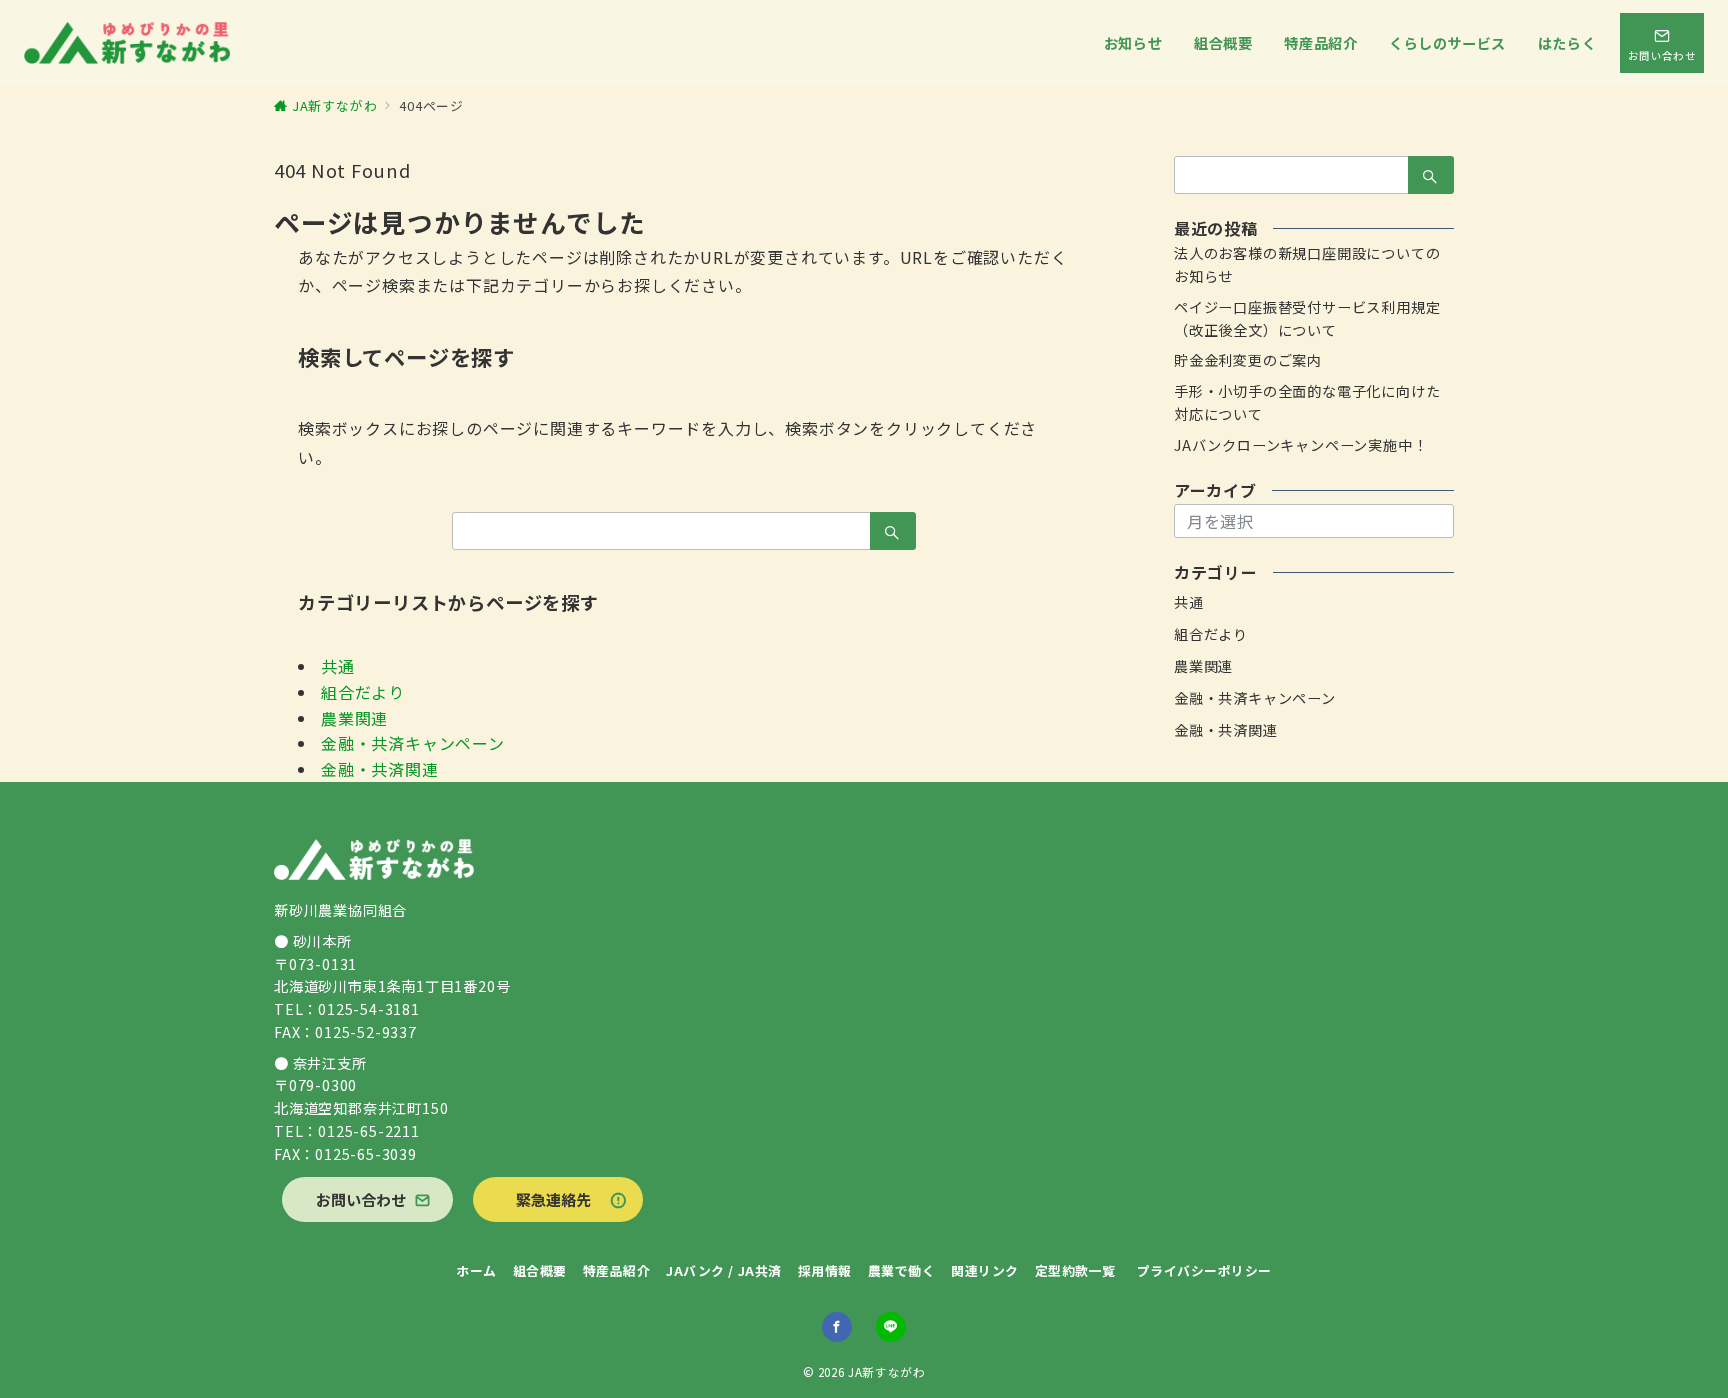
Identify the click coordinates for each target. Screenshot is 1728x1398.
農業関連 (354, 718)
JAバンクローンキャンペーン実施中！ (1300, 445)
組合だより (363, 692)
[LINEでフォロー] (891, 1327)
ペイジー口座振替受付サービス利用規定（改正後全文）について (1307, 318)
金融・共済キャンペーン (413, 743)
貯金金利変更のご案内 (1248, 360)
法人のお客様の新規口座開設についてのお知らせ (1307, 264)
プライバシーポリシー (1204, 1270)
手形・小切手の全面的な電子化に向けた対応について (1307, 402)
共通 (338, 666)
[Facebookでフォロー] (837, 1327)
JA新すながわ (886, 1372)
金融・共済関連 (380, 769)
